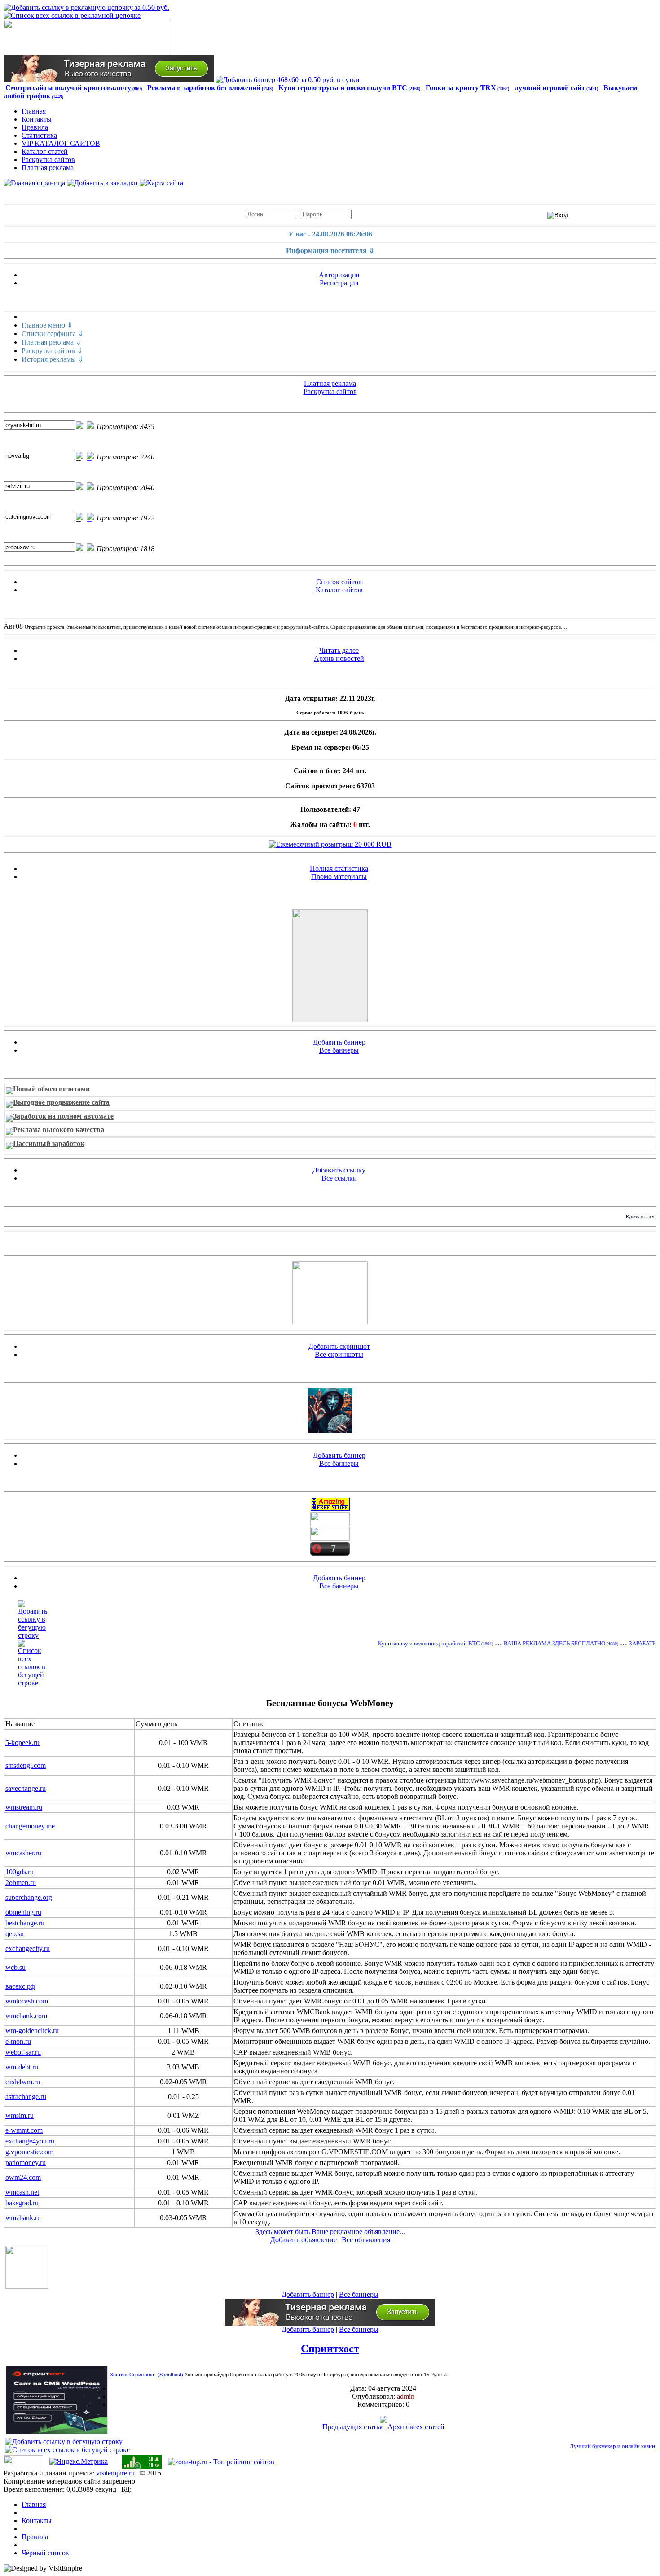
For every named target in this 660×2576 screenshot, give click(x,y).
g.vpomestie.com (29, 2152)
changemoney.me (30, 1826)
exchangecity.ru (28, 1948)
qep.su (15, 1934)
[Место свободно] (330, 966)
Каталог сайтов (339, 590)
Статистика (39, 135)
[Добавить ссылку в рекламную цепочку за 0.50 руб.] (86, 7)
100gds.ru (20, 1872)
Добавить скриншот (339, 1346)
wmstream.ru (24, 1807)
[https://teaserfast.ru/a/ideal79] (109, 80)
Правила (35, 127)
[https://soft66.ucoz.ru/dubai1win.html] (330, 1431)
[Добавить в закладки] (102, 183)
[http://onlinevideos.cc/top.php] (330, 1553)
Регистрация (339, 283)
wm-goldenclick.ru (32, 2031)
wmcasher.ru (23, 1853)
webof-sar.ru (23, 2052)
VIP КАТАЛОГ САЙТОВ (61, 143)
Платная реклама (48, 168)
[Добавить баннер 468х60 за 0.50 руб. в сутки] (288, 80)
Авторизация (339, 275)
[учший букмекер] (330, 1322)
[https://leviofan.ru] (330, 1538)
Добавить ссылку (339, 1170)
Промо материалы (339, 877)
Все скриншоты (339, 1354)
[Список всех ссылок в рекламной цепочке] (72, 15)
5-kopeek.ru (22, 1743)
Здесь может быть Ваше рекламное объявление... (330, 2232)
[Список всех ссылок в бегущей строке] (33, 1683)
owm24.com (23, 2177)
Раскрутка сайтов (48, 160)
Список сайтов (339, 582)
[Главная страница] (34, 183)
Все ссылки (339, 1178)
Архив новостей (339, 658)
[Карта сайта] (161, 183)
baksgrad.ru (22, 2203)
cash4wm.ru (23, 2082)
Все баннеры (339, 1050)
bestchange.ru (25, 1923)
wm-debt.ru (22, 2067)
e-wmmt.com (24, 2130)
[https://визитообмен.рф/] (330, 1524)
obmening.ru (23, 1912)
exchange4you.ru (30, 2141)
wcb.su (15, 1967)
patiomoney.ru (26, 2163)
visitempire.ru (115, 2473)
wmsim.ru (20, 2115)
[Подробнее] (383, 2421)
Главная (34, 111)
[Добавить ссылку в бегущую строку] (33, 1635)
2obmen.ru (21, 1883)
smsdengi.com (26, 1765)
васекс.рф (20, 1986)
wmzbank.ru (23, 2218)
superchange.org (29, 1897)
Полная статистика (339, 868)
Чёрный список (45, 2553)
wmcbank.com (26, 2016)
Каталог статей (45, 151)
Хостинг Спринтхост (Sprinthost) (147, 2375)
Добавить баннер (339, 1042)
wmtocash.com (27, 2001)
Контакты (37, 119)
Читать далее (339, 650)
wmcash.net (22, 2192)
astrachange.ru (26, 2097)
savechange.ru (26, 1788)
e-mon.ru (18, 2041)
